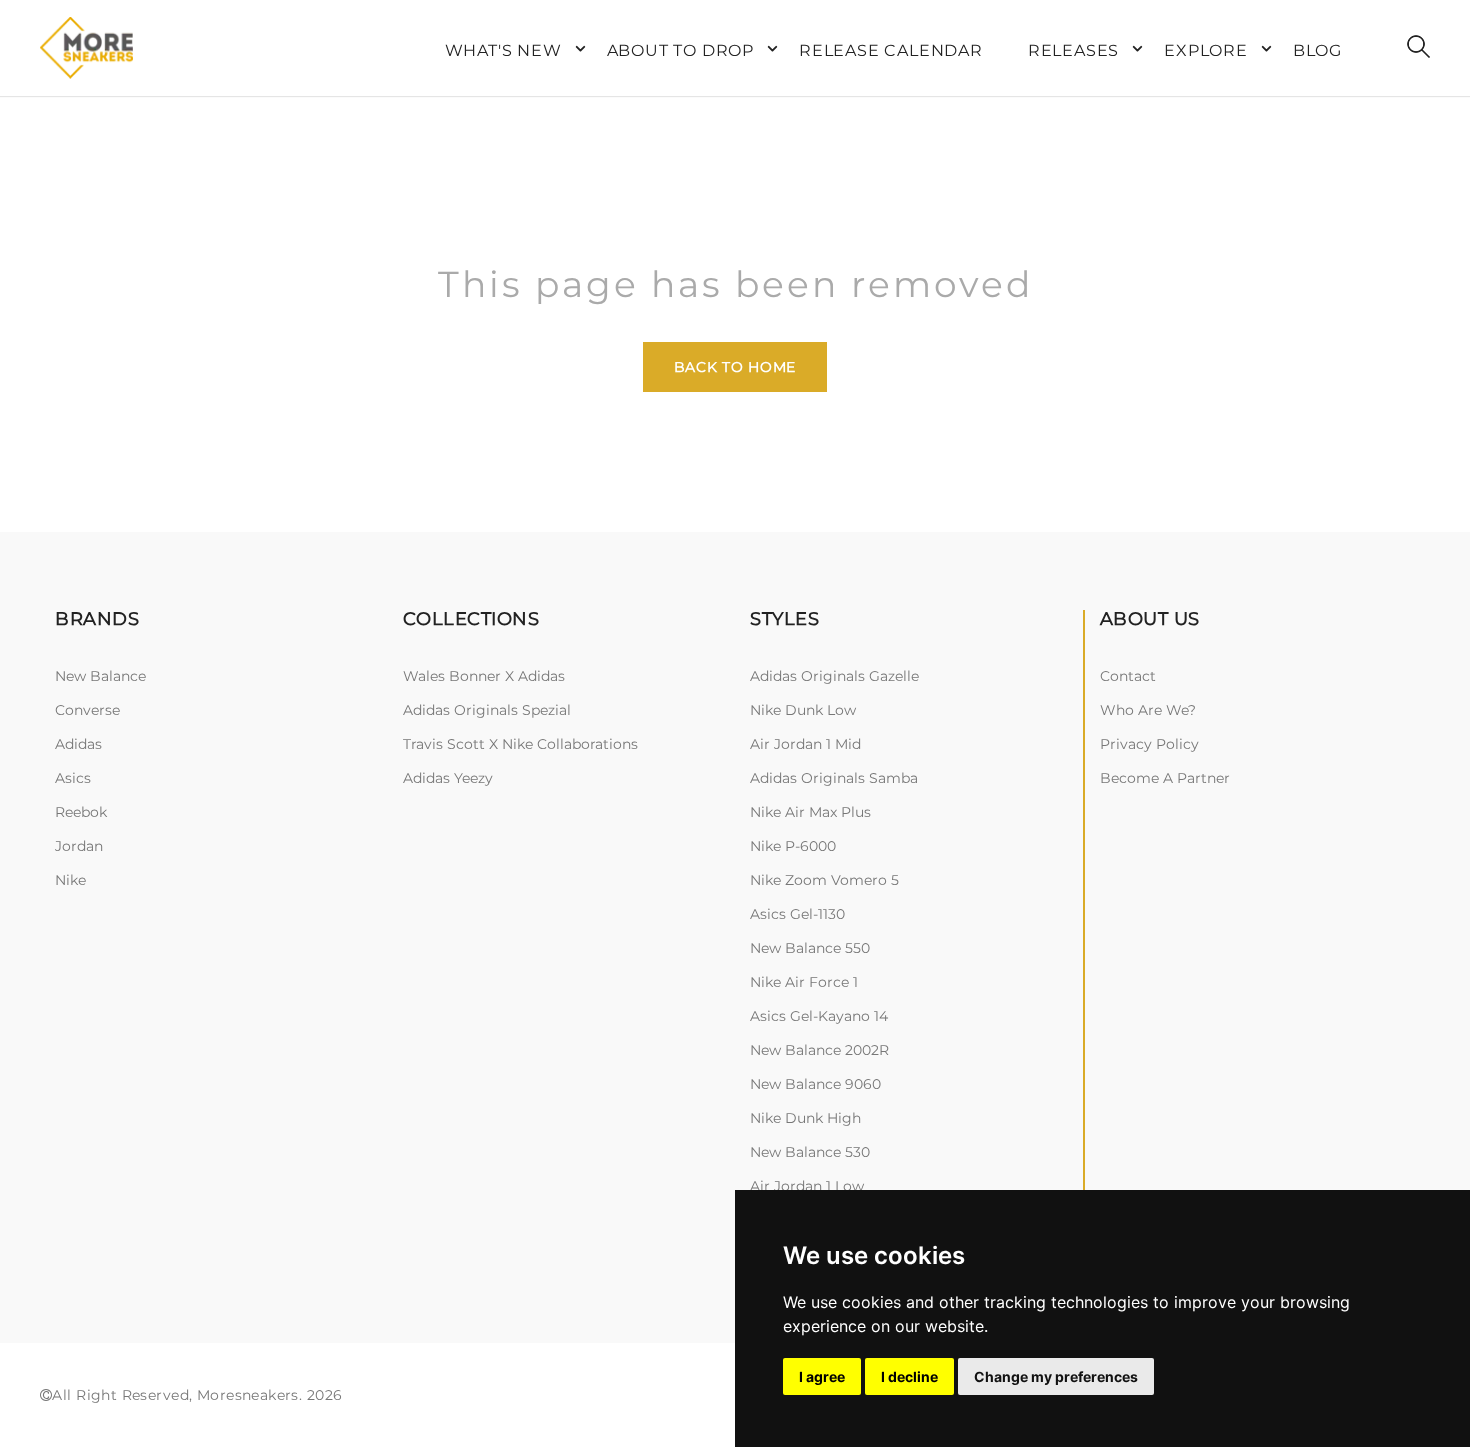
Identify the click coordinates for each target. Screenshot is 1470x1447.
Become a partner (1165, 778)
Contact (1128, 676)
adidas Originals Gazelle (834, 676)
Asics (73, 778)
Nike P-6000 (793, 846)
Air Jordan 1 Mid (805, 744)
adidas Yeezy (448, 778)
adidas (78, 744)
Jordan (79, 846)
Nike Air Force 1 (804, 982)
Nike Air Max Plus (810, 812)
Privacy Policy (1149, 744)
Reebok (81, 812)
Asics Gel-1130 (797, 914)
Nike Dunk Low (803, 710)
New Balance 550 (810, 948)
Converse (87, 710)
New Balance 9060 (815, 1084)
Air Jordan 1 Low (807, 1186)
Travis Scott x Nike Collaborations (520, 744)
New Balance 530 (810, 1152)
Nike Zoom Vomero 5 (824, 880)
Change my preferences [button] (1056, 1376)
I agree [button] (822, 1376)
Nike (70, 880)
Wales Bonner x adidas (484, 676)
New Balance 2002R (819, 1050)
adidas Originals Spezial (487, 710)
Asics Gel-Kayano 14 (819, 1016)
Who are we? (1148, 710)
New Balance (100, 676)
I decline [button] (909, 1376)
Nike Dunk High (805, 1118)
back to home (735, 367)
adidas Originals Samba (834, 778)
